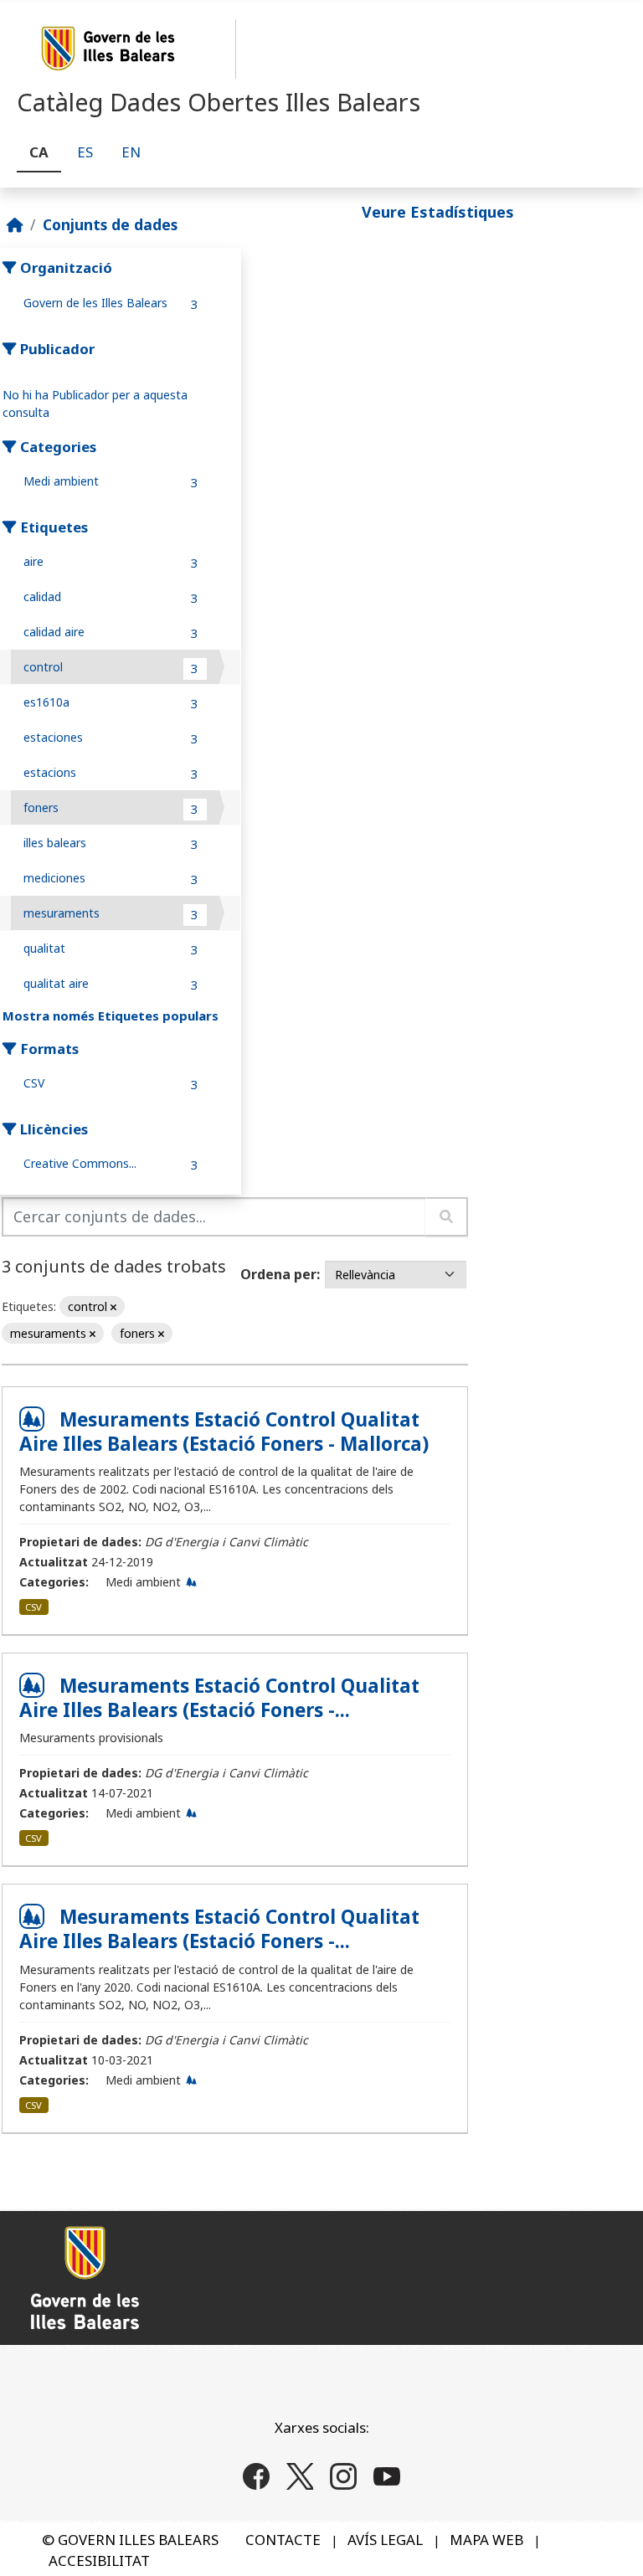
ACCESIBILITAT (99, 2561)
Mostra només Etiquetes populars (111, 1015)
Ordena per (278, 1274)
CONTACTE (283, 2540)
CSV (33, 1607)
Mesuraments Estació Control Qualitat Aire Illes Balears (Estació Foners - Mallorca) (224, 1432)
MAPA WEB (486, 2540)
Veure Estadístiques (438, 212)
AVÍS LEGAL (385, 2540)
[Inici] (15, 224)
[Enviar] (447, 1217)
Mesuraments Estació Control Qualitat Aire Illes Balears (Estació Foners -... (219, 1698)
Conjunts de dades (110, 224)
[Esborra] (113, 1307)
